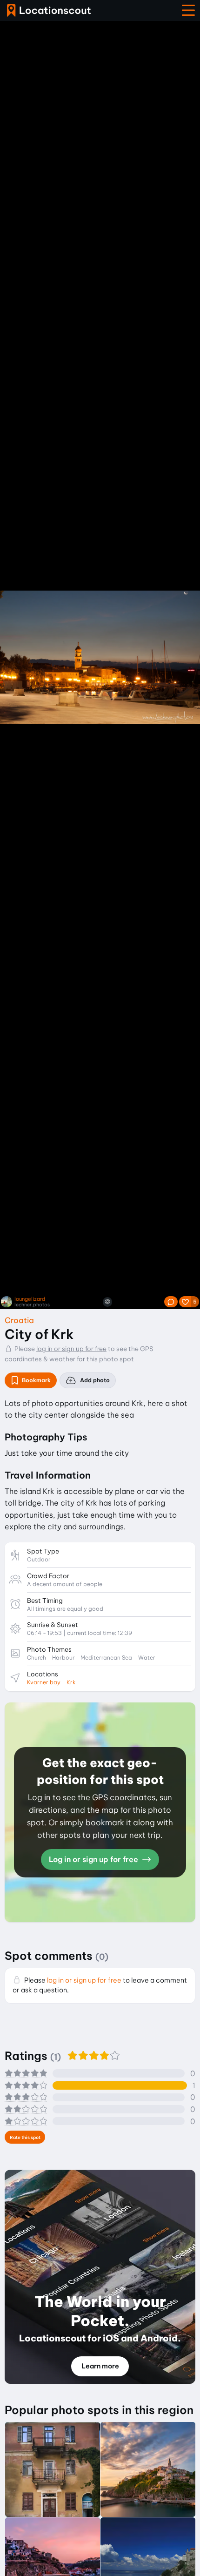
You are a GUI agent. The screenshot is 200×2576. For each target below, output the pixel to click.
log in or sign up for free (71, 1349)
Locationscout (49, 10)
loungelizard (30, 1299)
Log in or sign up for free (94, 1859)
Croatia (19, 1320)
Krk (71, 1682)
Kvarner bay (44, 1682)
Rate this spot (25, 2137)
